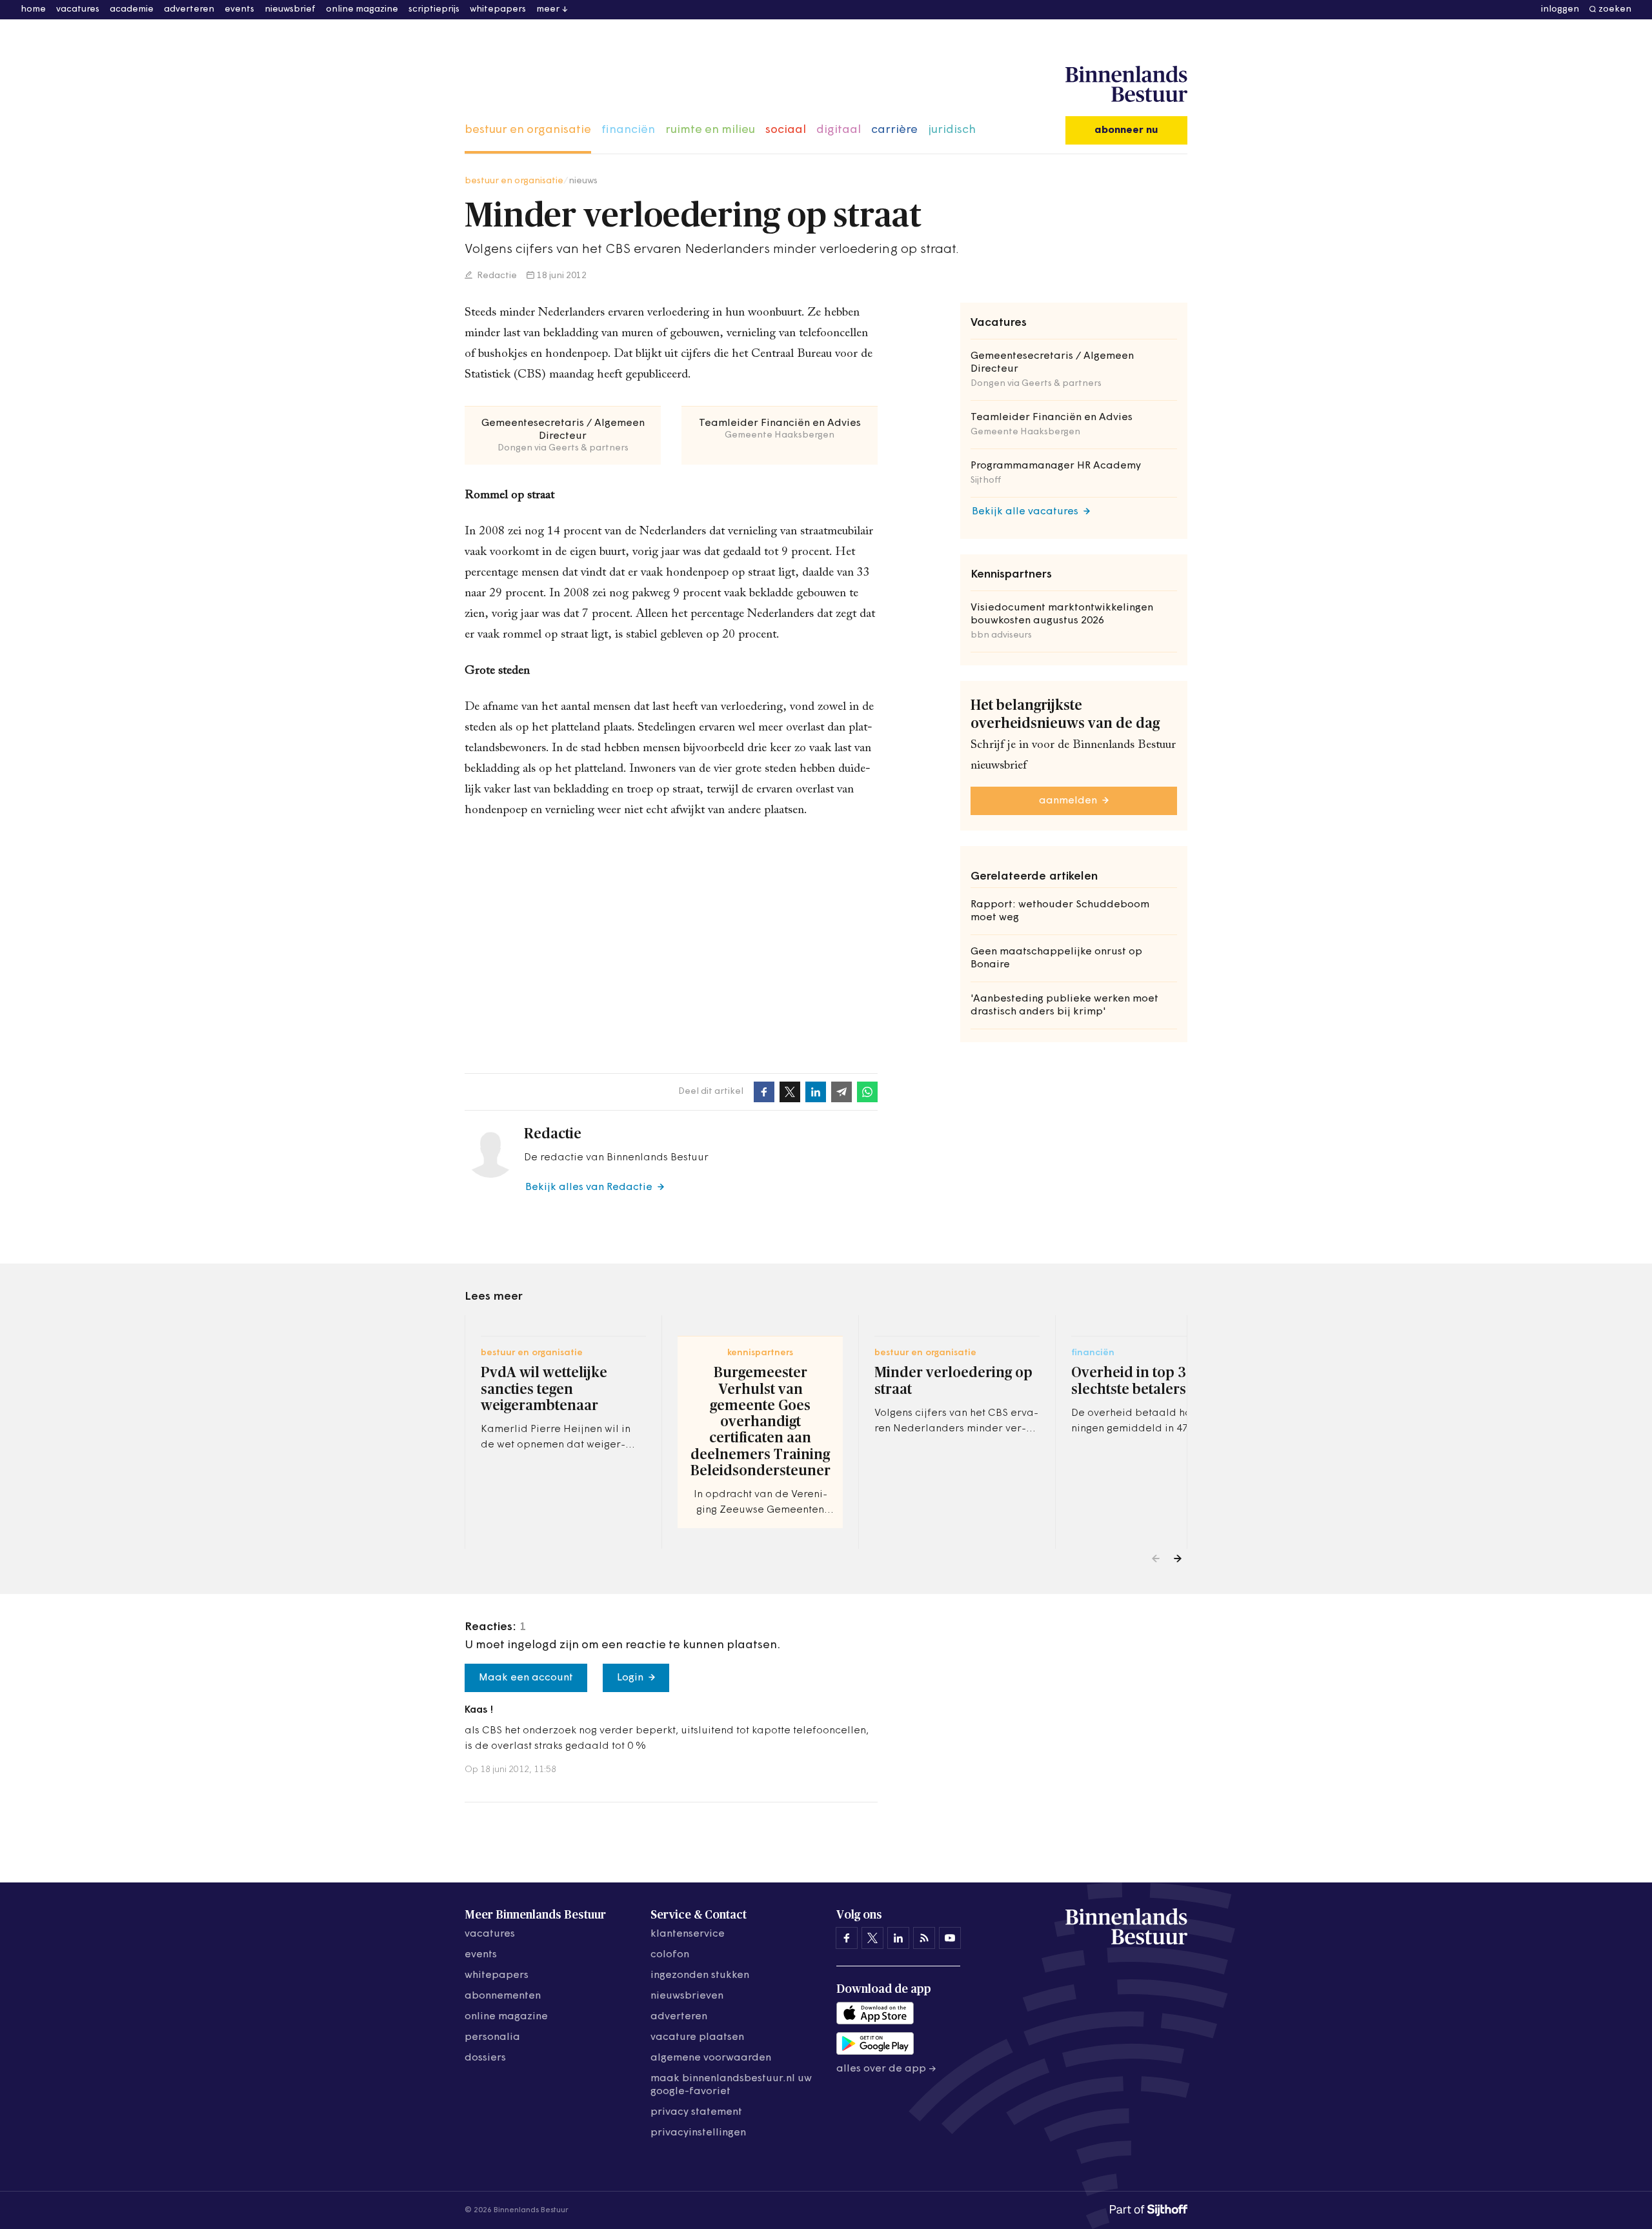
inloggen (1560, 9)
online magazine (362, 9)
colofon (670, 1955)
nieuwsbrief (290, 9)
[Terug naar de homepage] (1126, 85)
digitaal (839, 130)
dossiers (485, 2058)
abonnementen (503, 1996)
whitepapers (498, 9)
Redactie (496, 276)
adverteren (189, 9)
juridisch (952, 130)
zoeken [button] (1615, 9)
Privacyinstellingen (698, 2133)
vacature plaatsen (697, 2037)
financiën (628, 130)
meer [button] (548, 9)
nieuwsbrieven (687, 1996)
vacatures (78, 9)
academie (132, 9)
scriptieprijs (434, 9)
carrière (894, 130)
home (33, 9)
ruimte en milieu (710, 130)
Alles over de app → (886, 2069)
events (239, 9)
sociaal (786, 130)
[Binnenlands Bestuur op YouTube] (950, 1938)
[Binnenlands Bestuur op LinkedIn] (898, 1938)
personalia (492, 2037)
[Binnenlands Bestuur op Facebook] (847, 1938)
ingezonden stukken (700, 1975)
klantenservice (688, 1934)
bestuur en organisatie (528, 130)
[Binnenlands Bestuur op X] (872, 1938)
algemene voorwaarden (711, 2058)
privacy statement (696, 2112)
